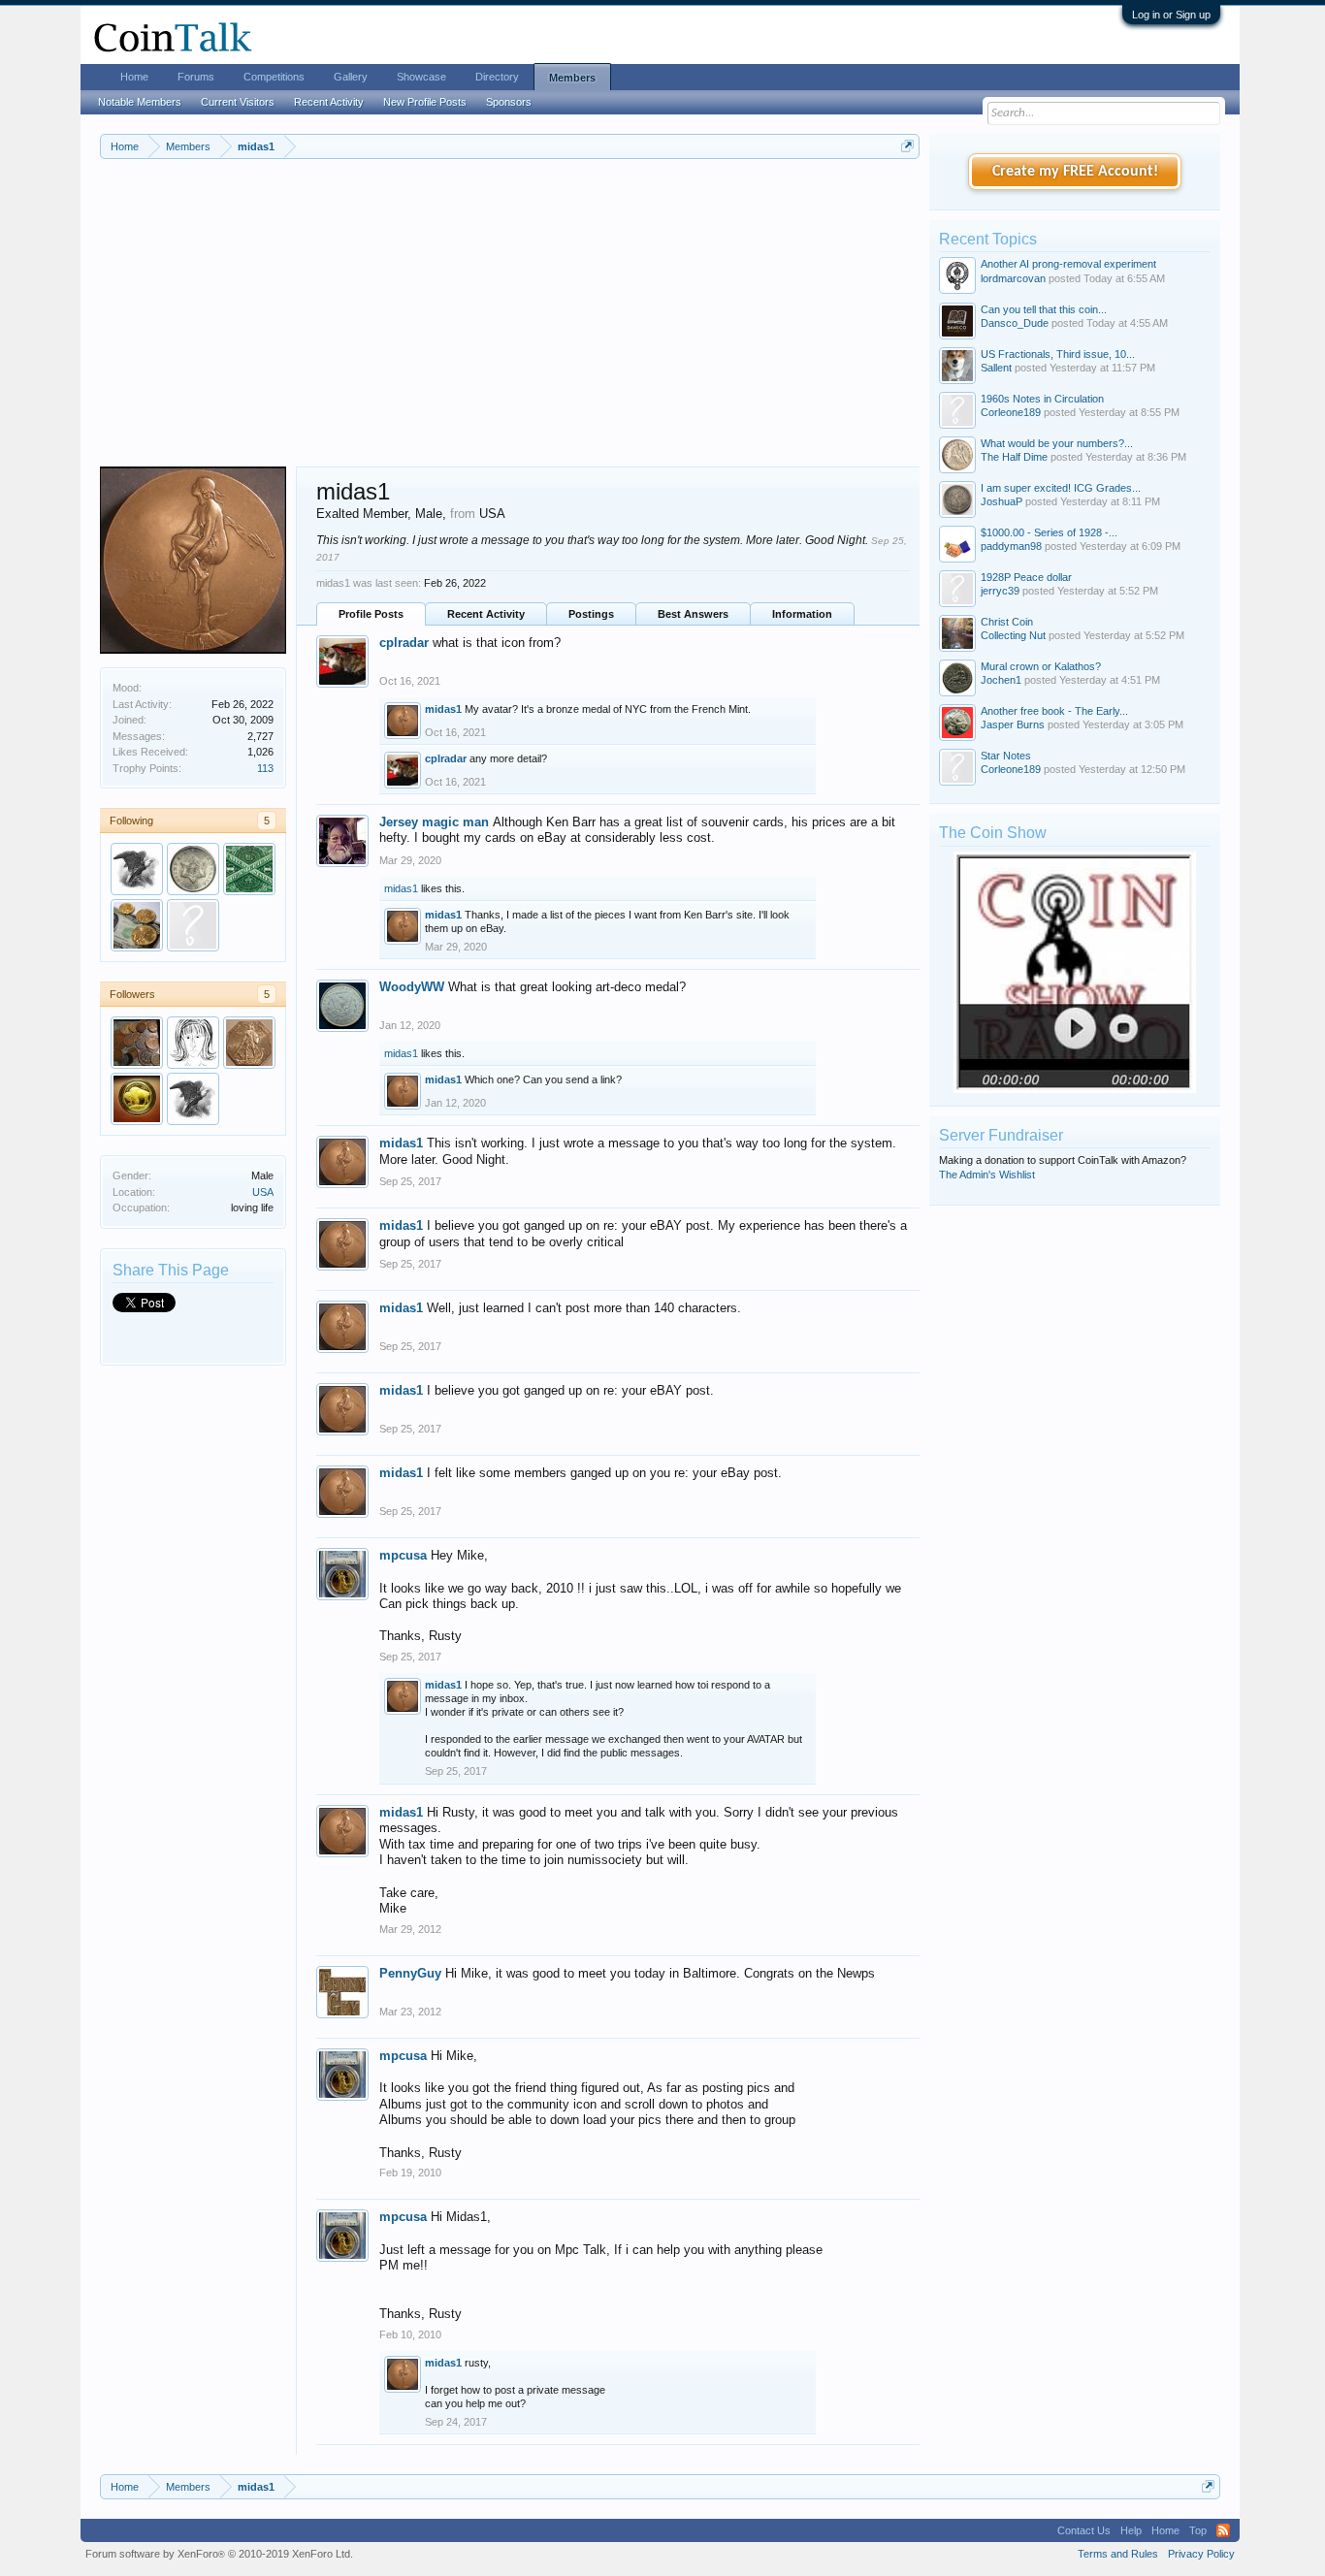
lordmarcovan (1013, 278)
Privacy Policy (1201, 2554)
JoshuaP (1002, 501)
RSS (1223, 2530)
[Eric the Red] (249, 1043)
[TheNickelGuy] (193, 925)
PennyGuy (410, 1973)
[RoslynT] (193, 869)
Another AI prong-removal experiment (1068, 264)
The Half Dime (1014, 457)
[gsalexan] (137, 869)
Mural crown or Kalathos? (1041, 666)
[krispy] (137, 925)
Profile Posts (371, 614)
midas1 (443, 709)
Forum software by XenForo (219, 2554)
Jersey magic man (434, 822)
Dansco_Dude (1015, 323)
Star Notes (1006, 756)
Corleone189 (1011, 412)
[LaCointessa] (193, 1043)
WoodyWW (412, 987)
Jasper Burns (1013, 724)
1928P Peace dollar (1026, 577)
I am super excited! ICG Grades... (1061, 488)
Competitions (274, 77)
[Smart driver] (137, 1099)
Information (802, 614)
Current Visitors (238, 102)
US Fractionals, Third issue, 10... (1058, 354)
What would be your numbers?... (1057, 443)
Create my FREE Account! (1075, 172)
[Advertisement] (510, 321)
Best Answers (693, 614)
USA (263, 1192)
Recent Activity (486, 614)
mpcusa (403, 1555)
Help (1131, 2530)
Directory (497, 77)
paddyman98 (1011, 546)
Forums (196, 77)
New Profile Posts (425, 102)
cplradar (404, 643)
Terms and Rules (1118, 2554)
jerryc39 (1000, 591)
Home (134, 77)
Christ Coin (1007, 622)
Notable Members (140, 102)
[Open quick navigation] (907, 146)
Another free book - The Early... (1054, 711)
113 (265, 768)
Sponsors (509, 102)
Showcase (421, 77)
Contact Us (1084, 2530)
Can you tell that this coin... (1044, 309)
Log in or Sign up (1171, 15)
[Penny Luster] (137, 1043)
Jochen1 (1001, 680)
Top (1198, 2530)
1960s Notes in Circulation (1042, 399)
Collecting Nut (1013, 635)
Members (572, 78)
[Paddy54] (249, 869)
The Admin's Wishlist (987, 1175)
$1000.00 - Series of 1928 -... (1049, 532)
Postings (591, 614)
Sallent (996, 368)
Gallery (351, 77)
